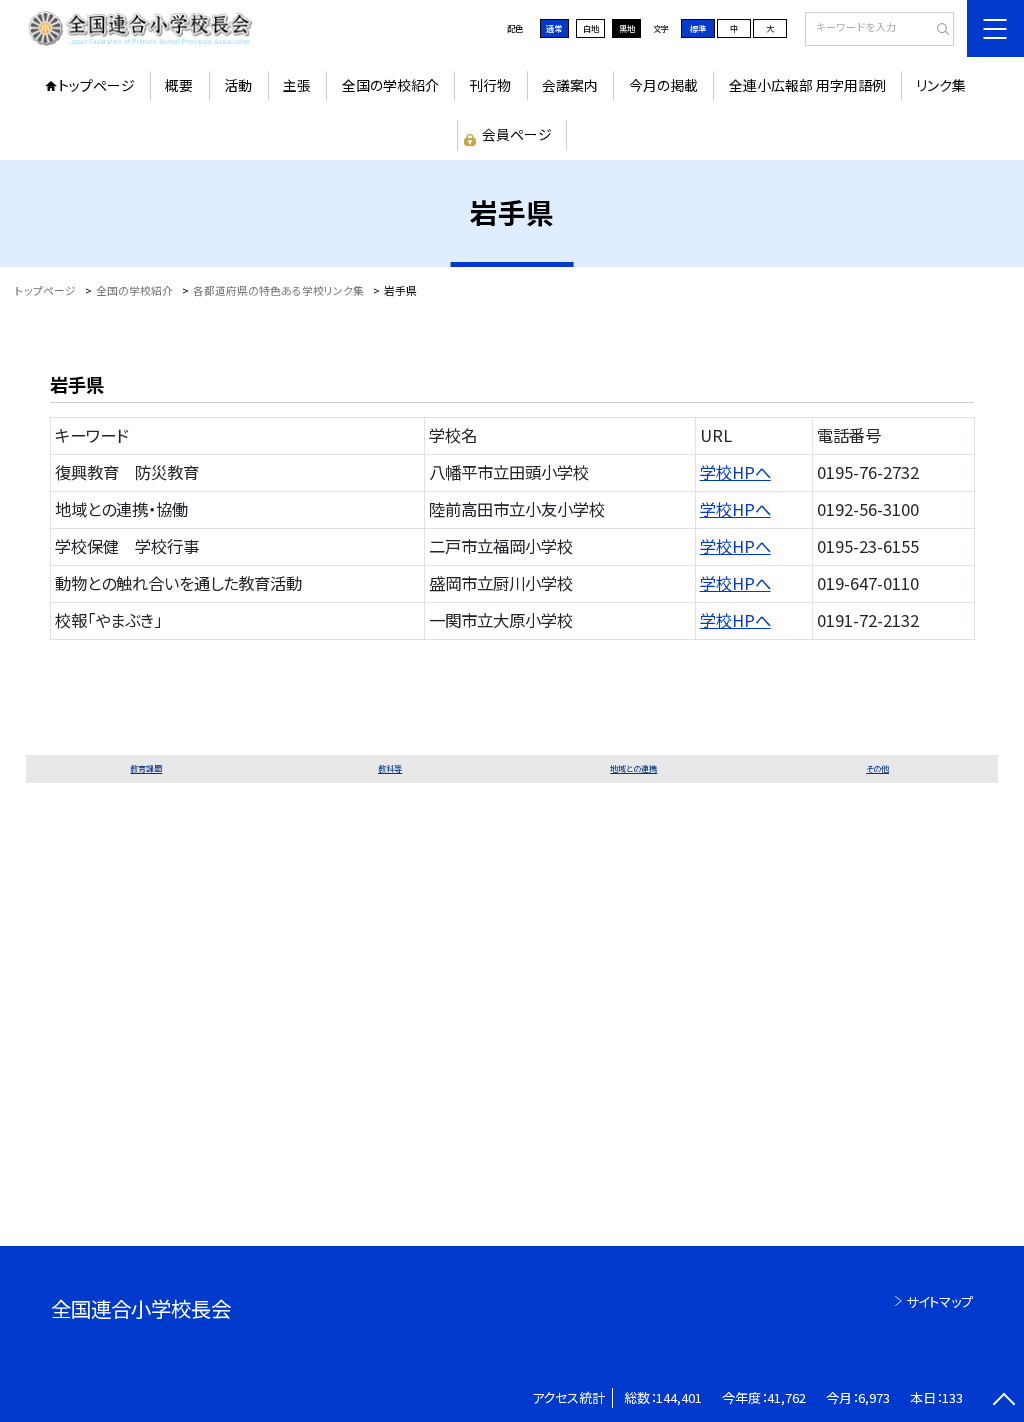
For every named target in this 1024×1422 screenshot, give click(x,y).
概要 (179, 85)
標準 (698, 28)
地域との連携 (633, 768)
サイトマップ (939, 1301)
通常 (554, 28)
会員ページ (517, 134)
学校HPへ (735, 472)
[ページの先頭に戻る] (1003, 1401)
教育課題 (146, 768)
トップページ (96, 85)
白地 (591, 28)
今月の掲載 (663, 85)
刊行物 (490, 85)
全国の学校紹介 (390, 85)
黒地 (627, 28)
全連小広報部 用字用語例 (807, 85)
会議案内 (570, 85)
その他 (877, 768)
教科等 (390, 768)
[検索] (936, 30)
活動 (238, 85)
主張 (297, 85)
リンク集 (941, 85)
